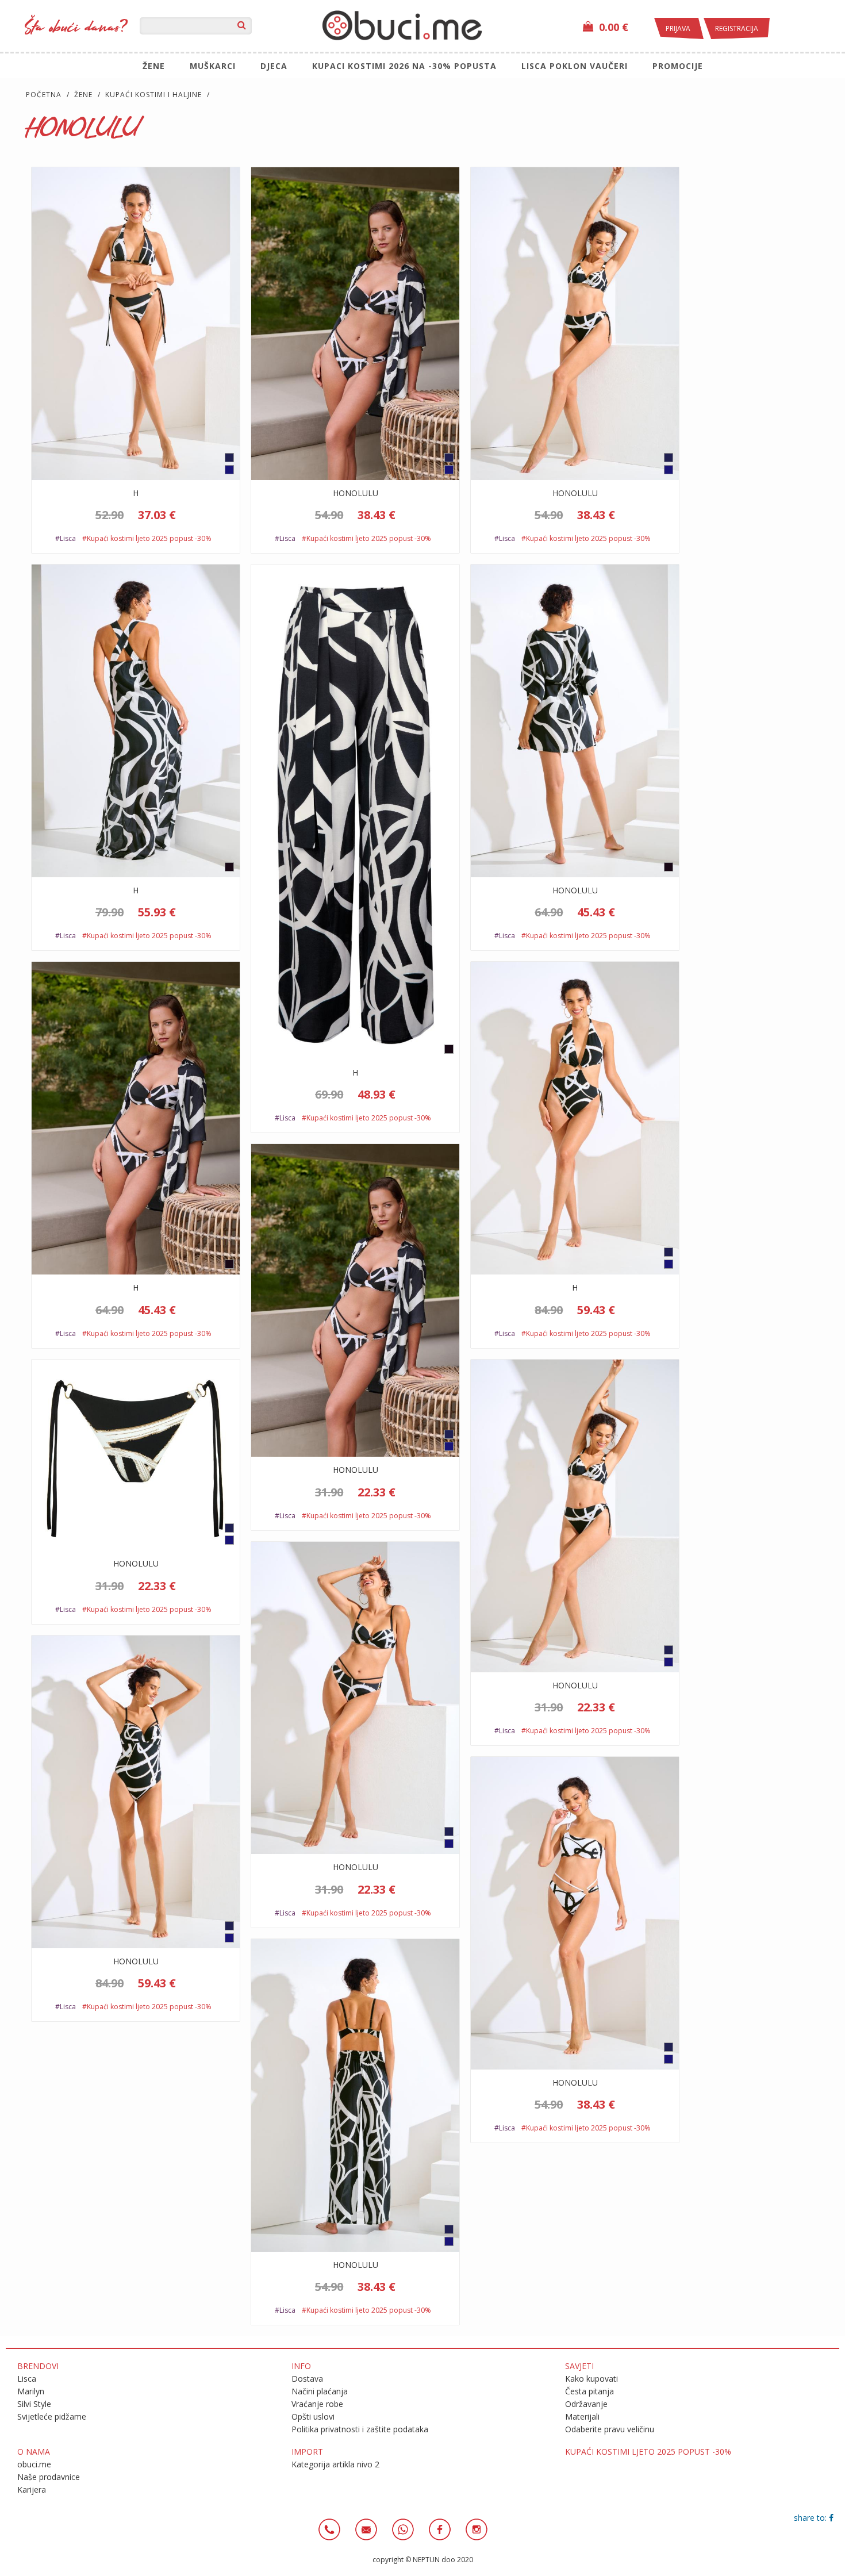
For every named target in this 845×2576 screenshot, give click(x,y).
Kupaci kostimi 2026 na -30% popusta (404, 66)
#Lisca (66, 538)
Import (307, 2452)
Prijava (679, 28)
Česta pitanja (589, 2391)
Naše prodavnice (49, 2477)
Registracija (737, 28)
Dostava (307, 2379)
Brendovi (38, 2366)
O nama (34, 2452)
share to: (811, 2518)
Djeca (274, 66)
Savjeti (579, 2366)
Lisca (27, 2379)
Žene (154, 66)
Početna (44, 95)
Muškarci (213, 66)
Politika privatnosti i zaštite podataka (360, 2429)
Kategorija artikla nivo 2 (335, 2464)
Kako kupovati (591, 2379)
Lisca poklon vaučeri (575, 66)
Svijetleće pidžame (52, 2416)
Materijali (582, 2416)
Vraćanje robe (317, 2404)
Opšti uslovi (313, 2416)
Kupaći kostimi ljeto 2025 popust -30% (648, 2452)
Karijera (32, 2489)
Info (301, 2366)
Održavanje (586, 2404)
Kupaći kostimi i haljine (153, 95)
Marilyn (31, 2391)
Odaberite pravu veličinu (610, 2429)
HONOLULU (356, 493)
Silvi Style (34, 2404)
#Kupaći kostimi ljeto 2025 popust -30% (147, 538)
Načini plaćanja (320, 2391)
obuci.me (34, 2464)
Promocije (678, 66)
